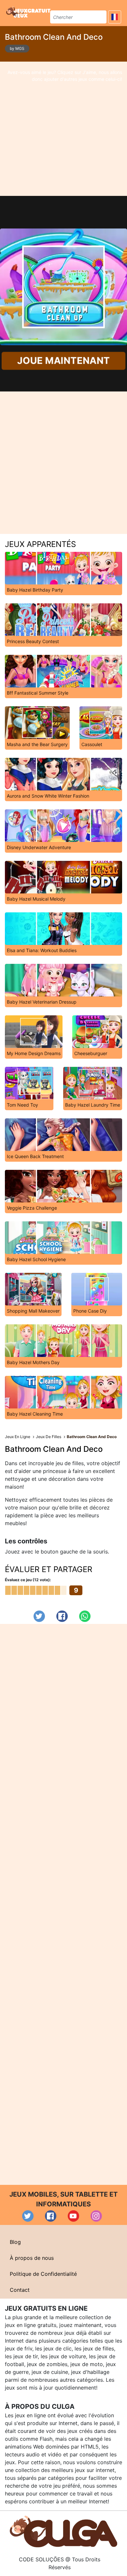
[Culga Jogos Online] (63, 2531)
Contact (20, 2290)
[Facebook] (62, 1616)
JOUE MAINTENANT (63, 361)
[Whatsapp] (85, 1616)
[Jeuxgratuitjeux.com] (29, 12)
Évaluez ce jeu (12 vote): (28, 1580)
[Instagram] (96, 2216)
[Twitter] (39, 1616)
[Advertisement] (63, 129)
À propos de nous (32, 2258)
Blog (15, 2242)
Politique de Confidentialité (43, 2274)
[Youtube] (73, 2216)
